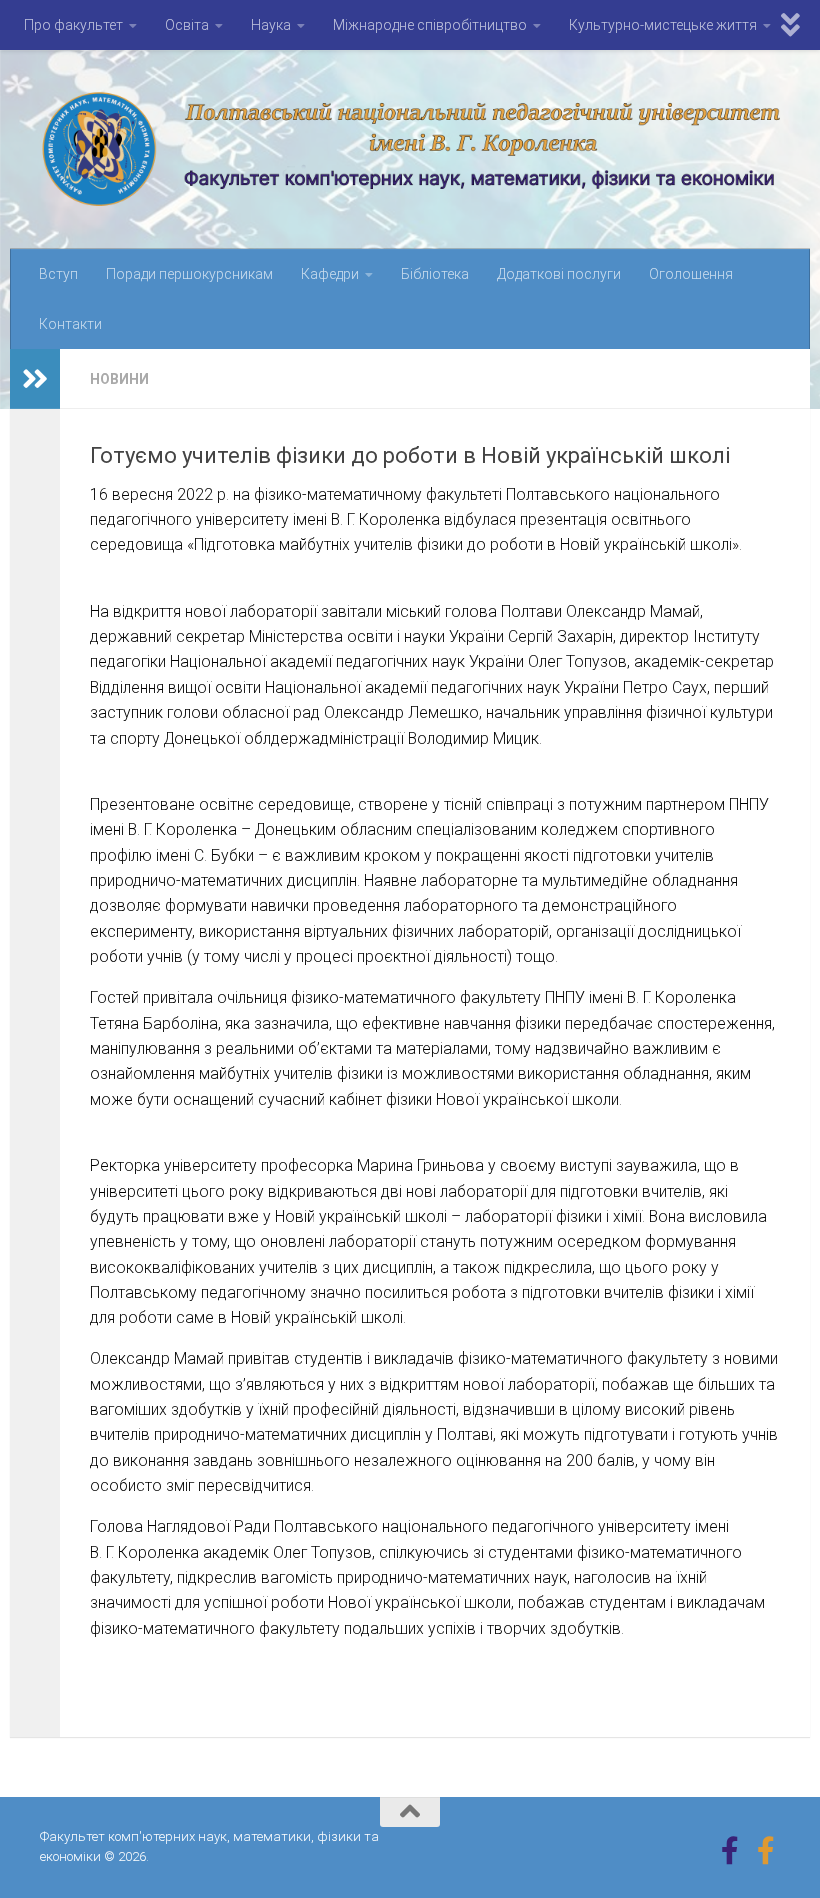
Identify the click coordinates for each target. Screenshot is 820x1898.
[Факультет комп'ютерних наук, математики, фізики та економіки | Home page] (410, 149)
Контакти (70, 324)
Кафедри (330, 274)
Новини (119, 379)
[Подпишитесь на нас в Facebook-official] (766, 1851)
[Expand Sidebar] (35, 379)
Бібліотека (435, 274)
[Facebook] (730, 1851)
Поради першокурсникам (189, 274)
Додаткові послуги (559, 274)
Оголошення (691, 274)
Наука (271, 25)
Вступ (58, 274)
